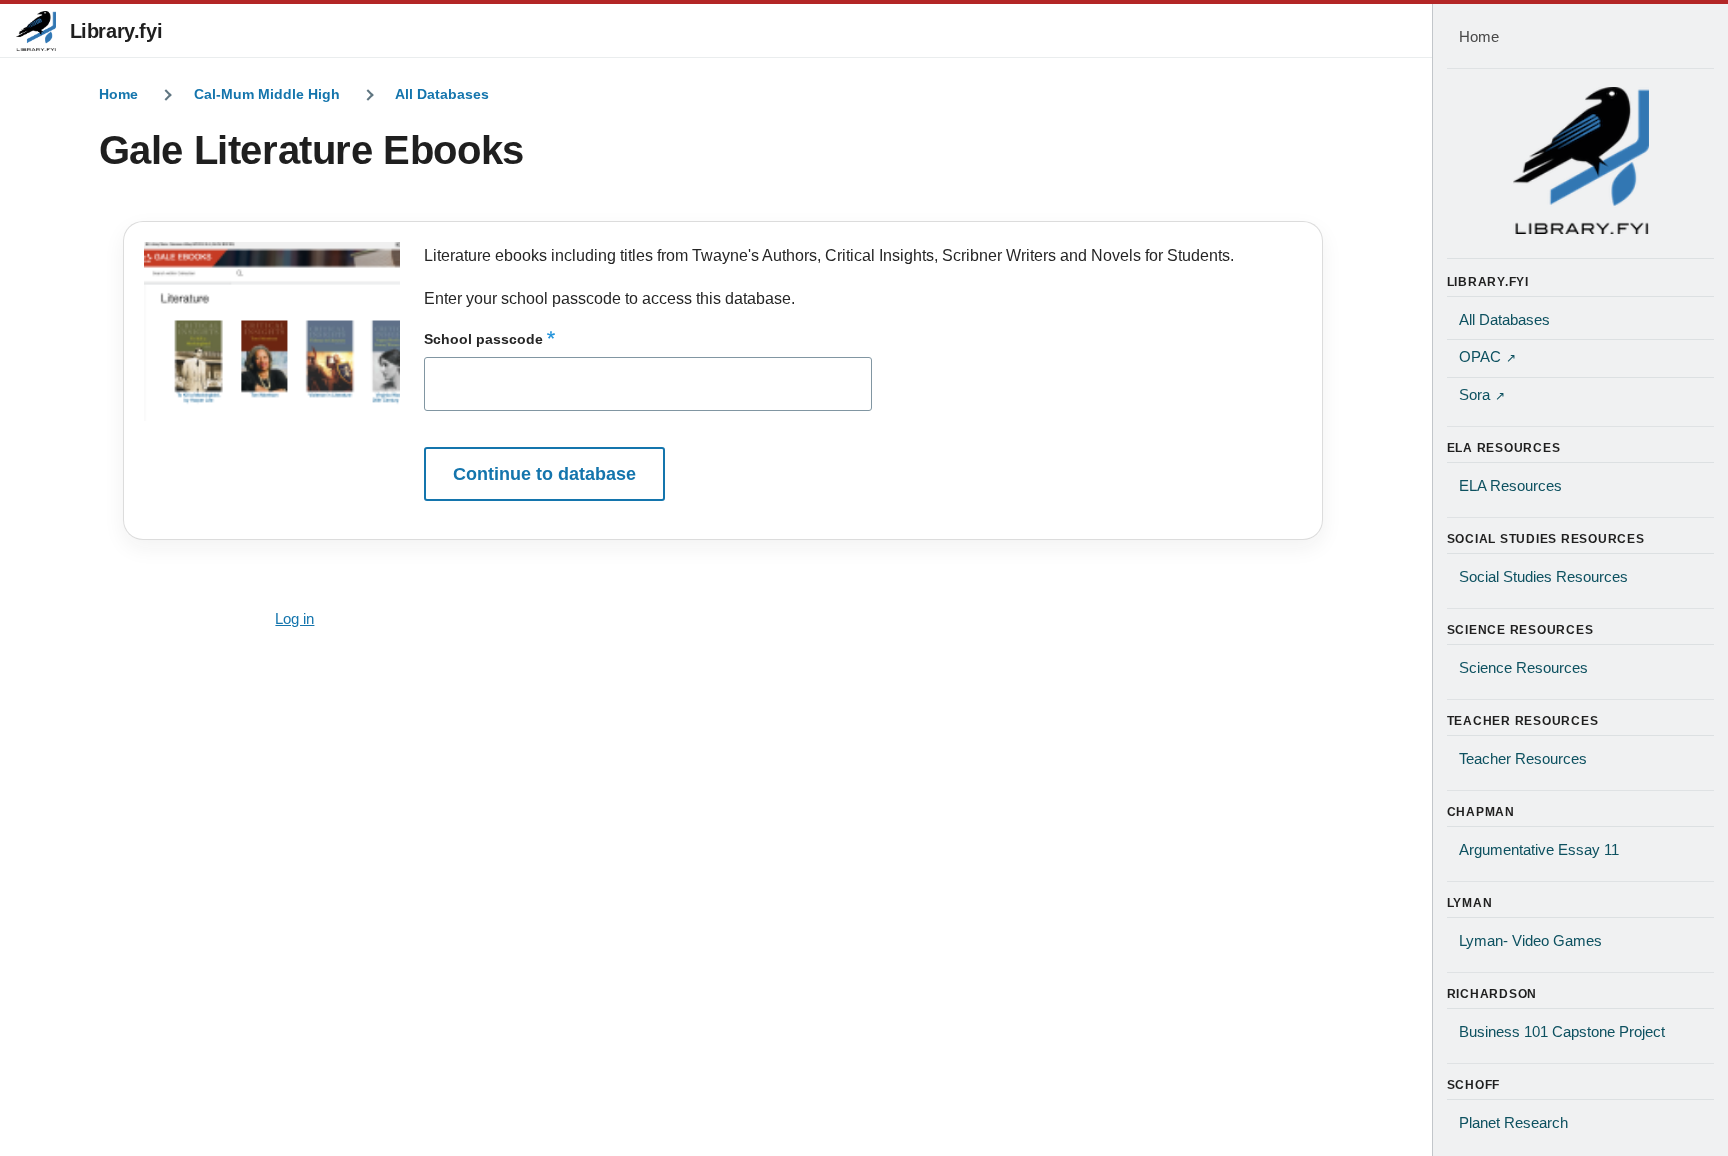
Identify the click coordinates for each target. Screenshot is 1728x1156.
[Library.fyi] (36, 31)
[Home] (1581, 160)
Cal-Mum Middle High (267, 94)
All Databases (442, 94)
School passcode (483, 339)
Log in (294, 619)
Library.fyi (116, 31)
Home (118, 94)
